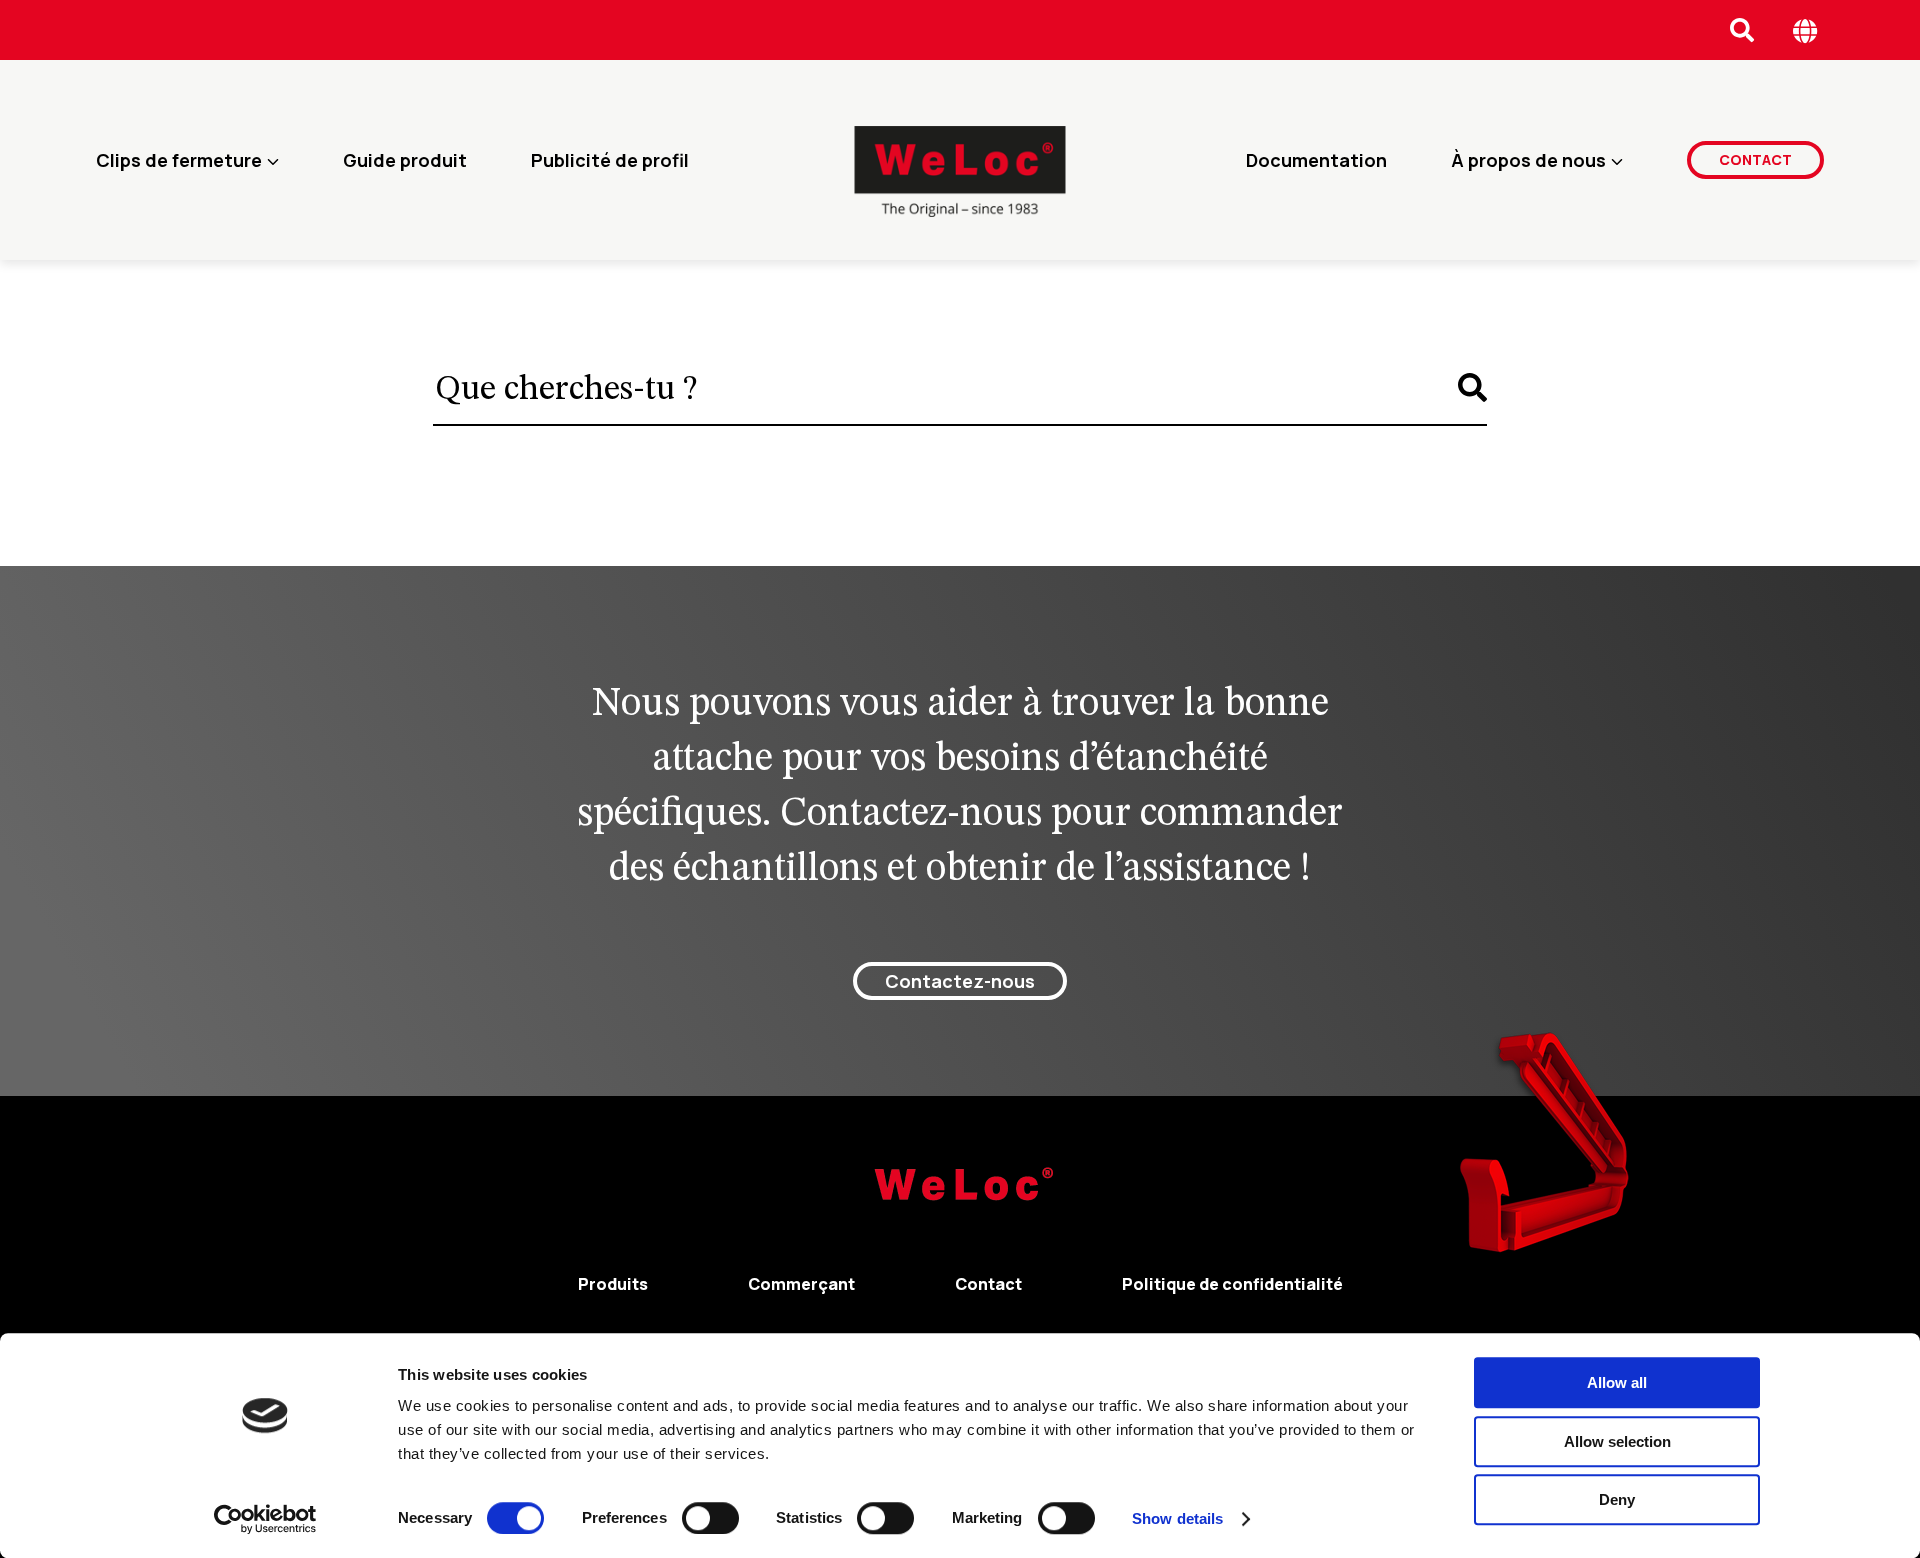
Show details (1177, 1518)
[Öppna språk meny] (1805, 30)
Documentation (1316, 160)
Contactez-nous (960, 981)
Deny (1617, 1499)
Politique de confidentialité (1232, 1284)
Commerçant (801, 1284)
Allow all (1617, 1382)
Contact (1755, 159)
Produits (613, 1284)
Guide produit (405, 160)
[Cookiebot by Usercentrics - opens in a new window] (265, 1519)
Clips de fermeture (179, 160)
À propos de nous (1528, 160)
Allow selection (1617, 1441)
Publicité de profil (610, 160)
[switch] (710, 1518)
